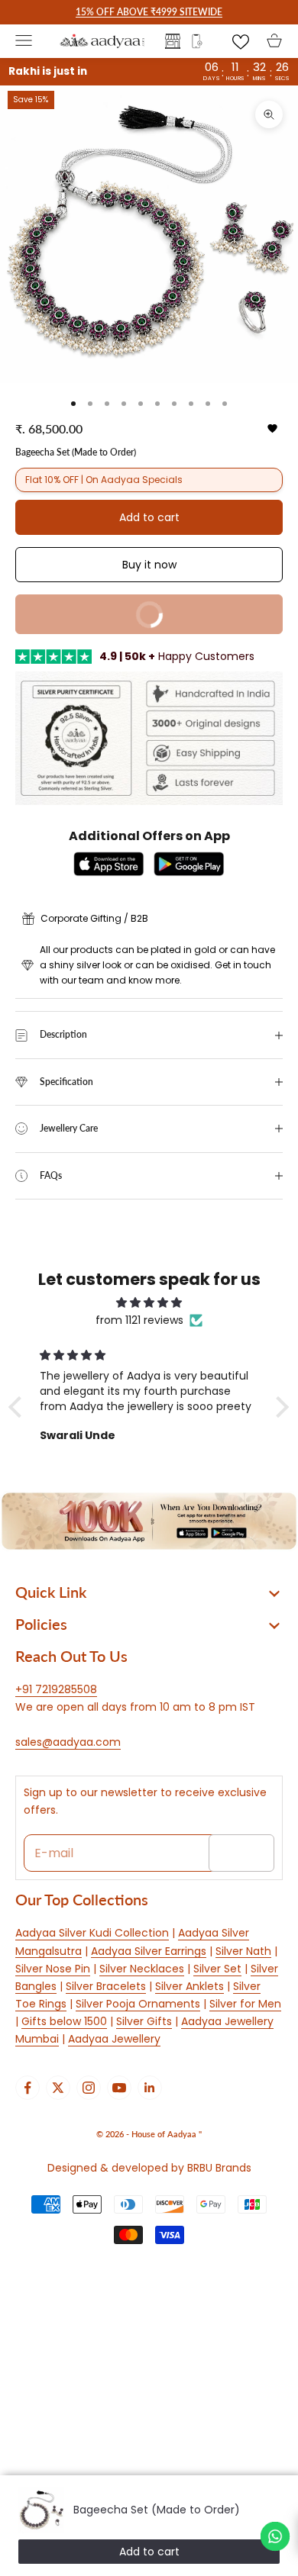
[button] (19, 1407)
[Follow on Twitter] (58, 2088)
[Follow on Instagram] (89, 2088)
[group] (149, 1521)
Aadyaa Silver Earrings (149, 1951)
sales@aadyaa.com (68, 1742)
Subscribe (241, 1853)
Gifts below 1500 (64, 2021)
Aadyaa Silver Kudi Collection (92, 1933)
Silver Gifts (144, 2021)
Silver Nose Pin (53, 1969)
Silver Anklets (189, 1986)
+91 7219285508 (56, 1689)
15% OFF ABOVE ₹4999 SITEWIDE (149, 12)
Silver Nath (243, 1951)
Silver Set (217, 1969)
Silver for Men (245, 2004)
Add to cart (149, 517)
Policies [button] (41, 1624)
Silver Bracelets (106, 1986)
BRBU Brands (219, 2168)
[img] (149, 1302)
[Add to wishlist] (272, 428)
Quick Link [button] (51, 1592)
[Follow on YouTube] (119, 2088)
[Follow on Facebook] (28, 2088)
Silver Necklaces (142, 1969)
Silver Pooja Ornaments (138, 2004)
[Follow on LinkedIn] (150, 2088)
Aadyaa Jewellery (114, 2039)
